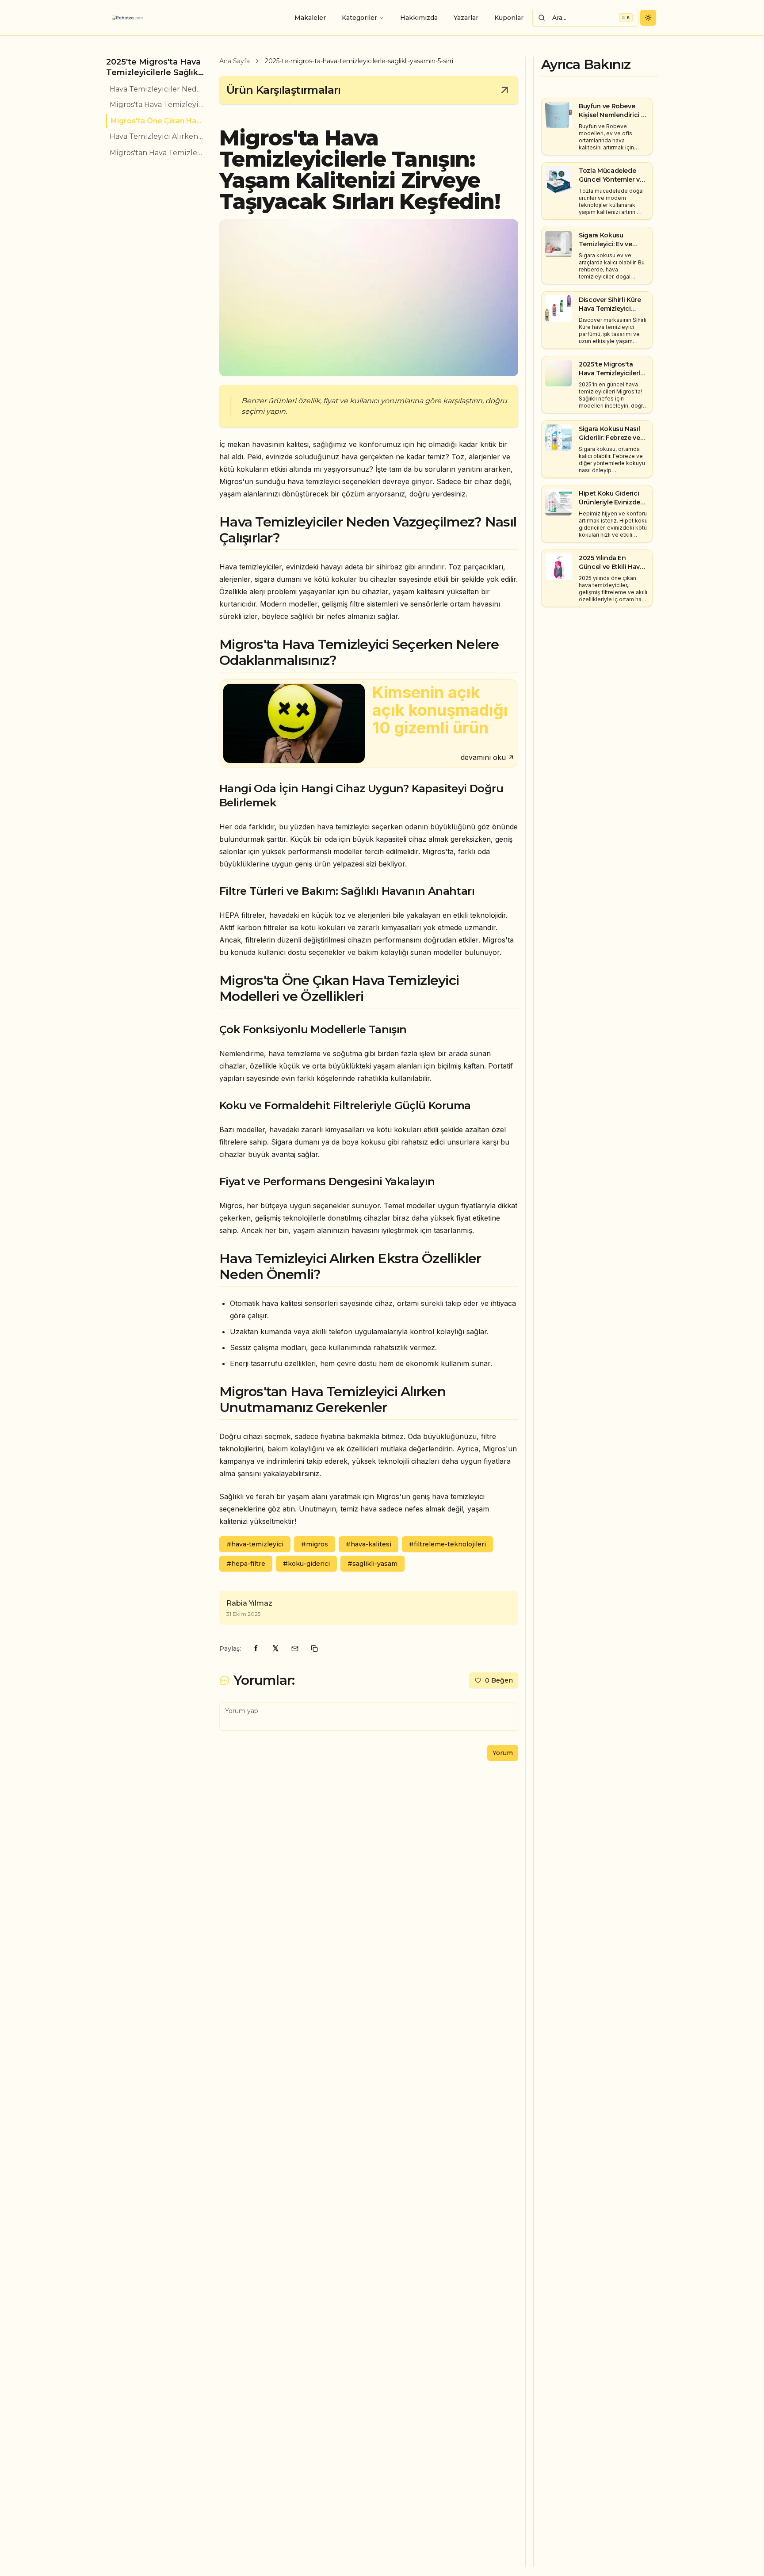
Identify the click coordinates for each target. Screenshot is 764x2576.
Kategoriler (359, 18)
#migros (315, 1544)
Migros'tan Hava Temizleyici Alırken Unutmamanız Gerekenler (157, 153)
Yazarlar (466, 18)
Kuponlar (509, 18)
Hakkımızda (419, 18)
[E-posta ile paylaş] (295, 1649)
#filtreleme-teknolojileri (447, 1544)
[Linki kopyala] (314, 1649)
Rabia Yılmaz (249, 1603)
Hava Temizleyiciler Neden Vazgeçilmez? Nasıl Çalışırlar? (157, 89)
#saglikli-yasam (372, 1564)
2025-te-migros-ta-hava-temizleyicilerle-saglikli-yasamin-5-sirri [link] (359, 61)
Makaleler (310, 18)
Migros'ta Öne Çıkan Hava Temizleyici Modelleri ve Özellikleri (158, 121)
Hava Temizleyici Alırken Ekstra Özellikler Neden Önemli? (157, 137)
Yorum (503, 1753)
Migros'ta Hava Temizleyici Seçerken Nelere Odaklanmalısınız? (157, 105)
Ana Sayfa (235, 61)
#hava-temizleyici (255, 1544)
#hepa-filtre (246, 1564)
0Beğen (499, 1680)
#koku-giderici (306, 1564)
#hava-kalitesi (369, 1544)
